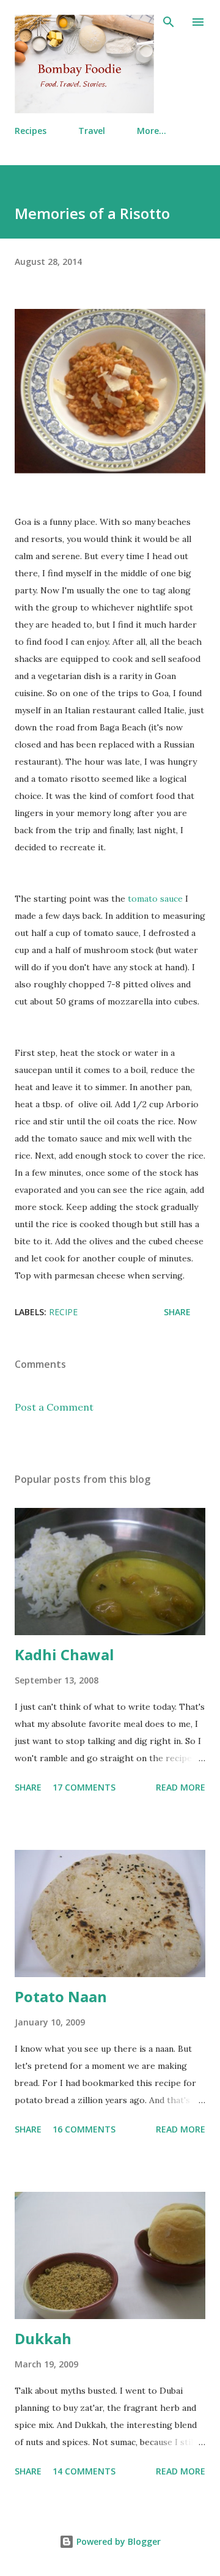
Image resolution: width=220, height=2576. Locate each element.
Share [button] (177, 1312)
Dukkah (43, 2338)
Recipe (63, 1312)
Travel (92, 131)
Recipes (31, 131)
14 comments (84, 2471)
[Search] (169, 22)
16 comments (84, 2129)
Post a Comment (54, 1407)
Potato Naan (61, 1996)
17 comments (84, 1787)
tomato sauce (155, 899)
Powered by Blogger (117, 2541)
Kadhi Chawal (64, 1654)
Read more (181, 1787)
